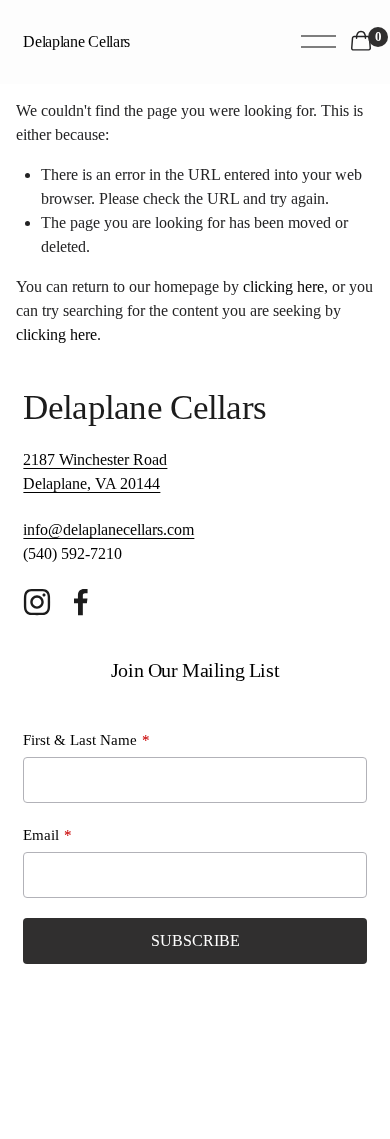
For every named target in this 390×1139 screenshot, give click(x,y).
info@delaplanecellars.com (108, 529)
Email (41, 835)
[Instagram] (37, 602)
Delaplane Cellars (76, 41)
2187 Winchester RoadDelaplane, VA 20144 (95, 471)
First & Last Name (80, 740)
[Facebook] (81, 602)
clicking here (283, 286)
